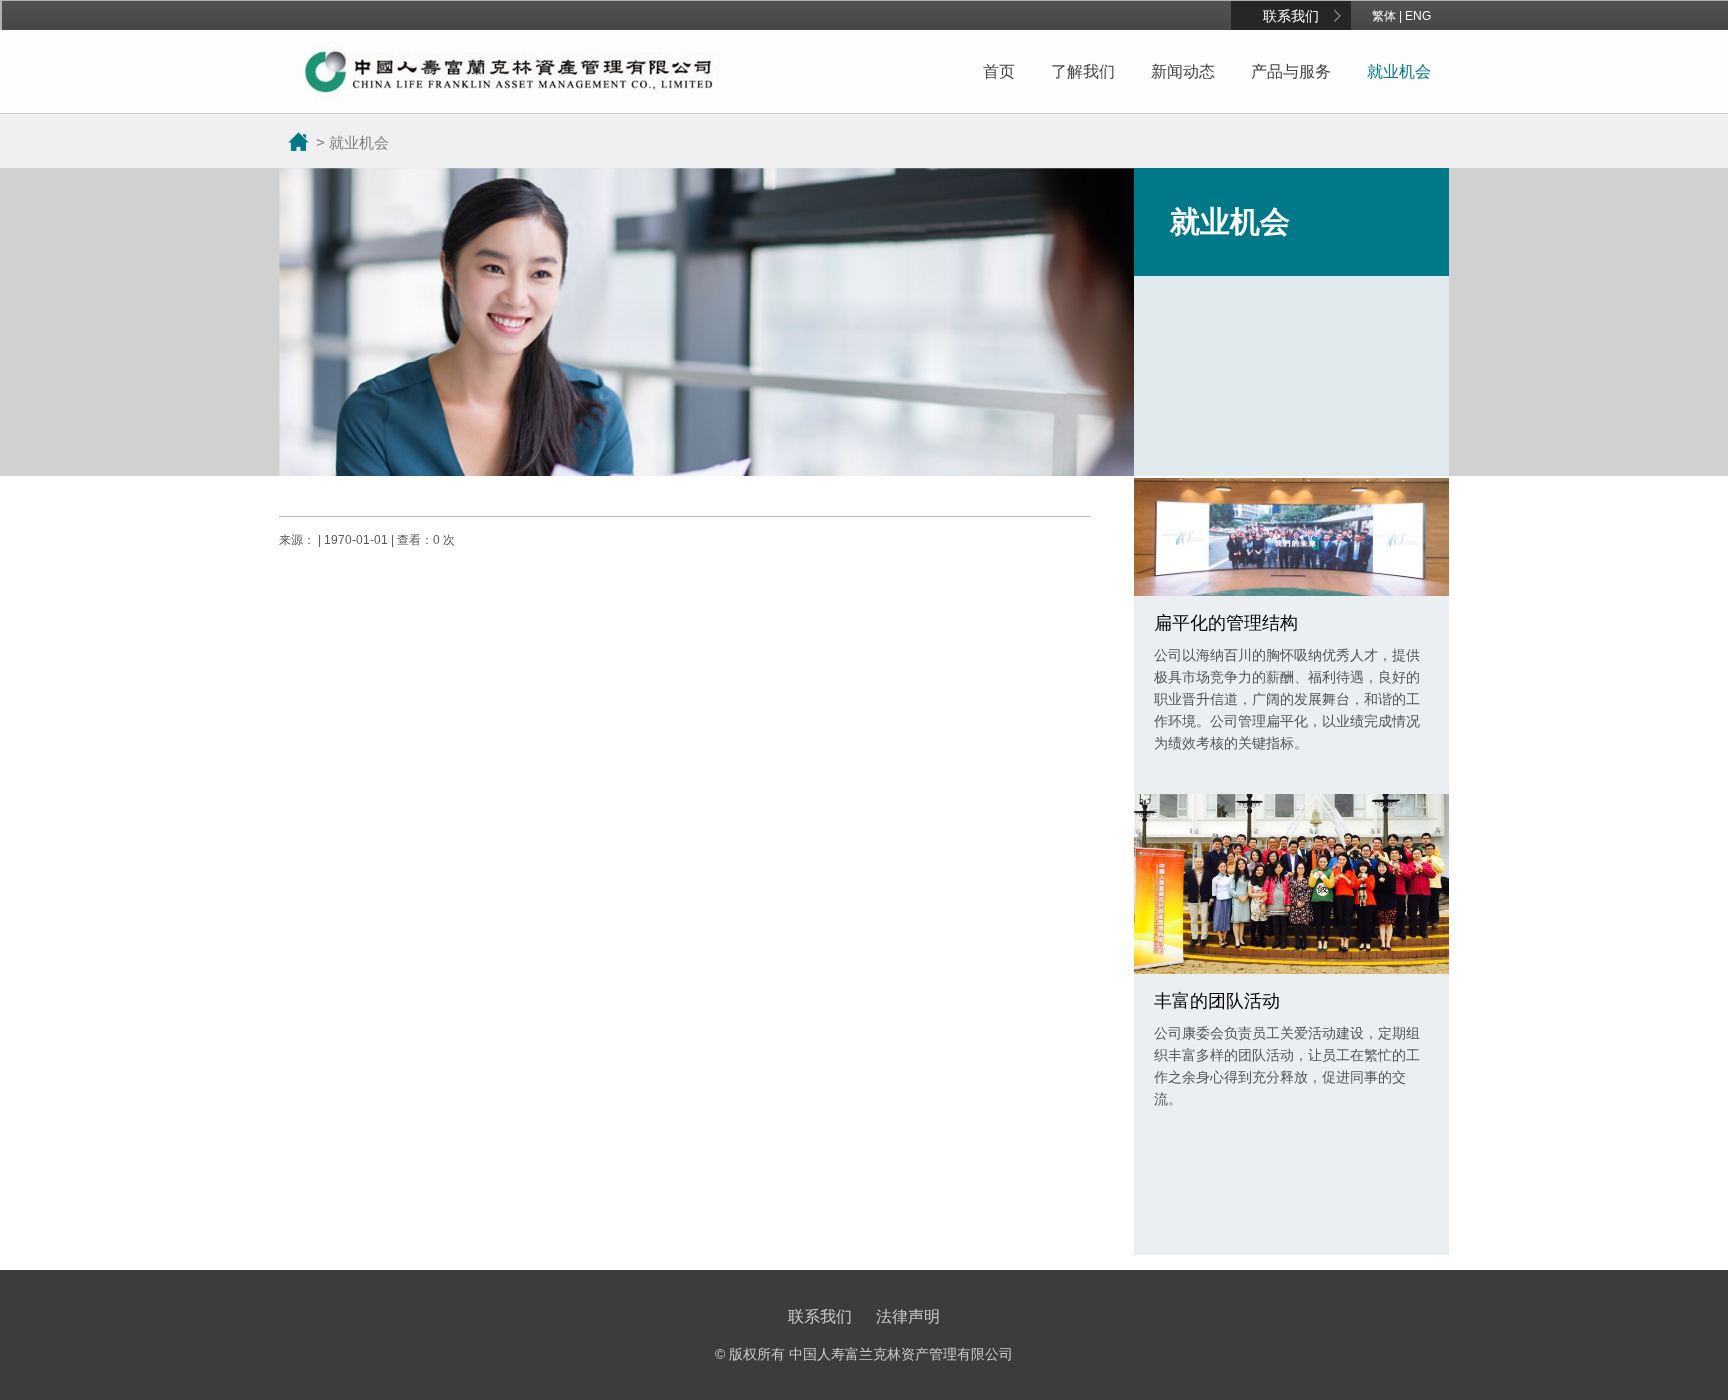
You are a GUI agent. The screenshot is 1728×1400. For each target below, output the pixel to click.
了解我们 (1083, 71)
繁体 (1384, 16)
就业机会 (1399, 71)
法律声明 (908, 1316)
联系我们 (1291, 16)
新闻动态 (1183, 71)
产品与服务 (1291, 71)
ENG (1418, 16)
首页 (999, 71)
